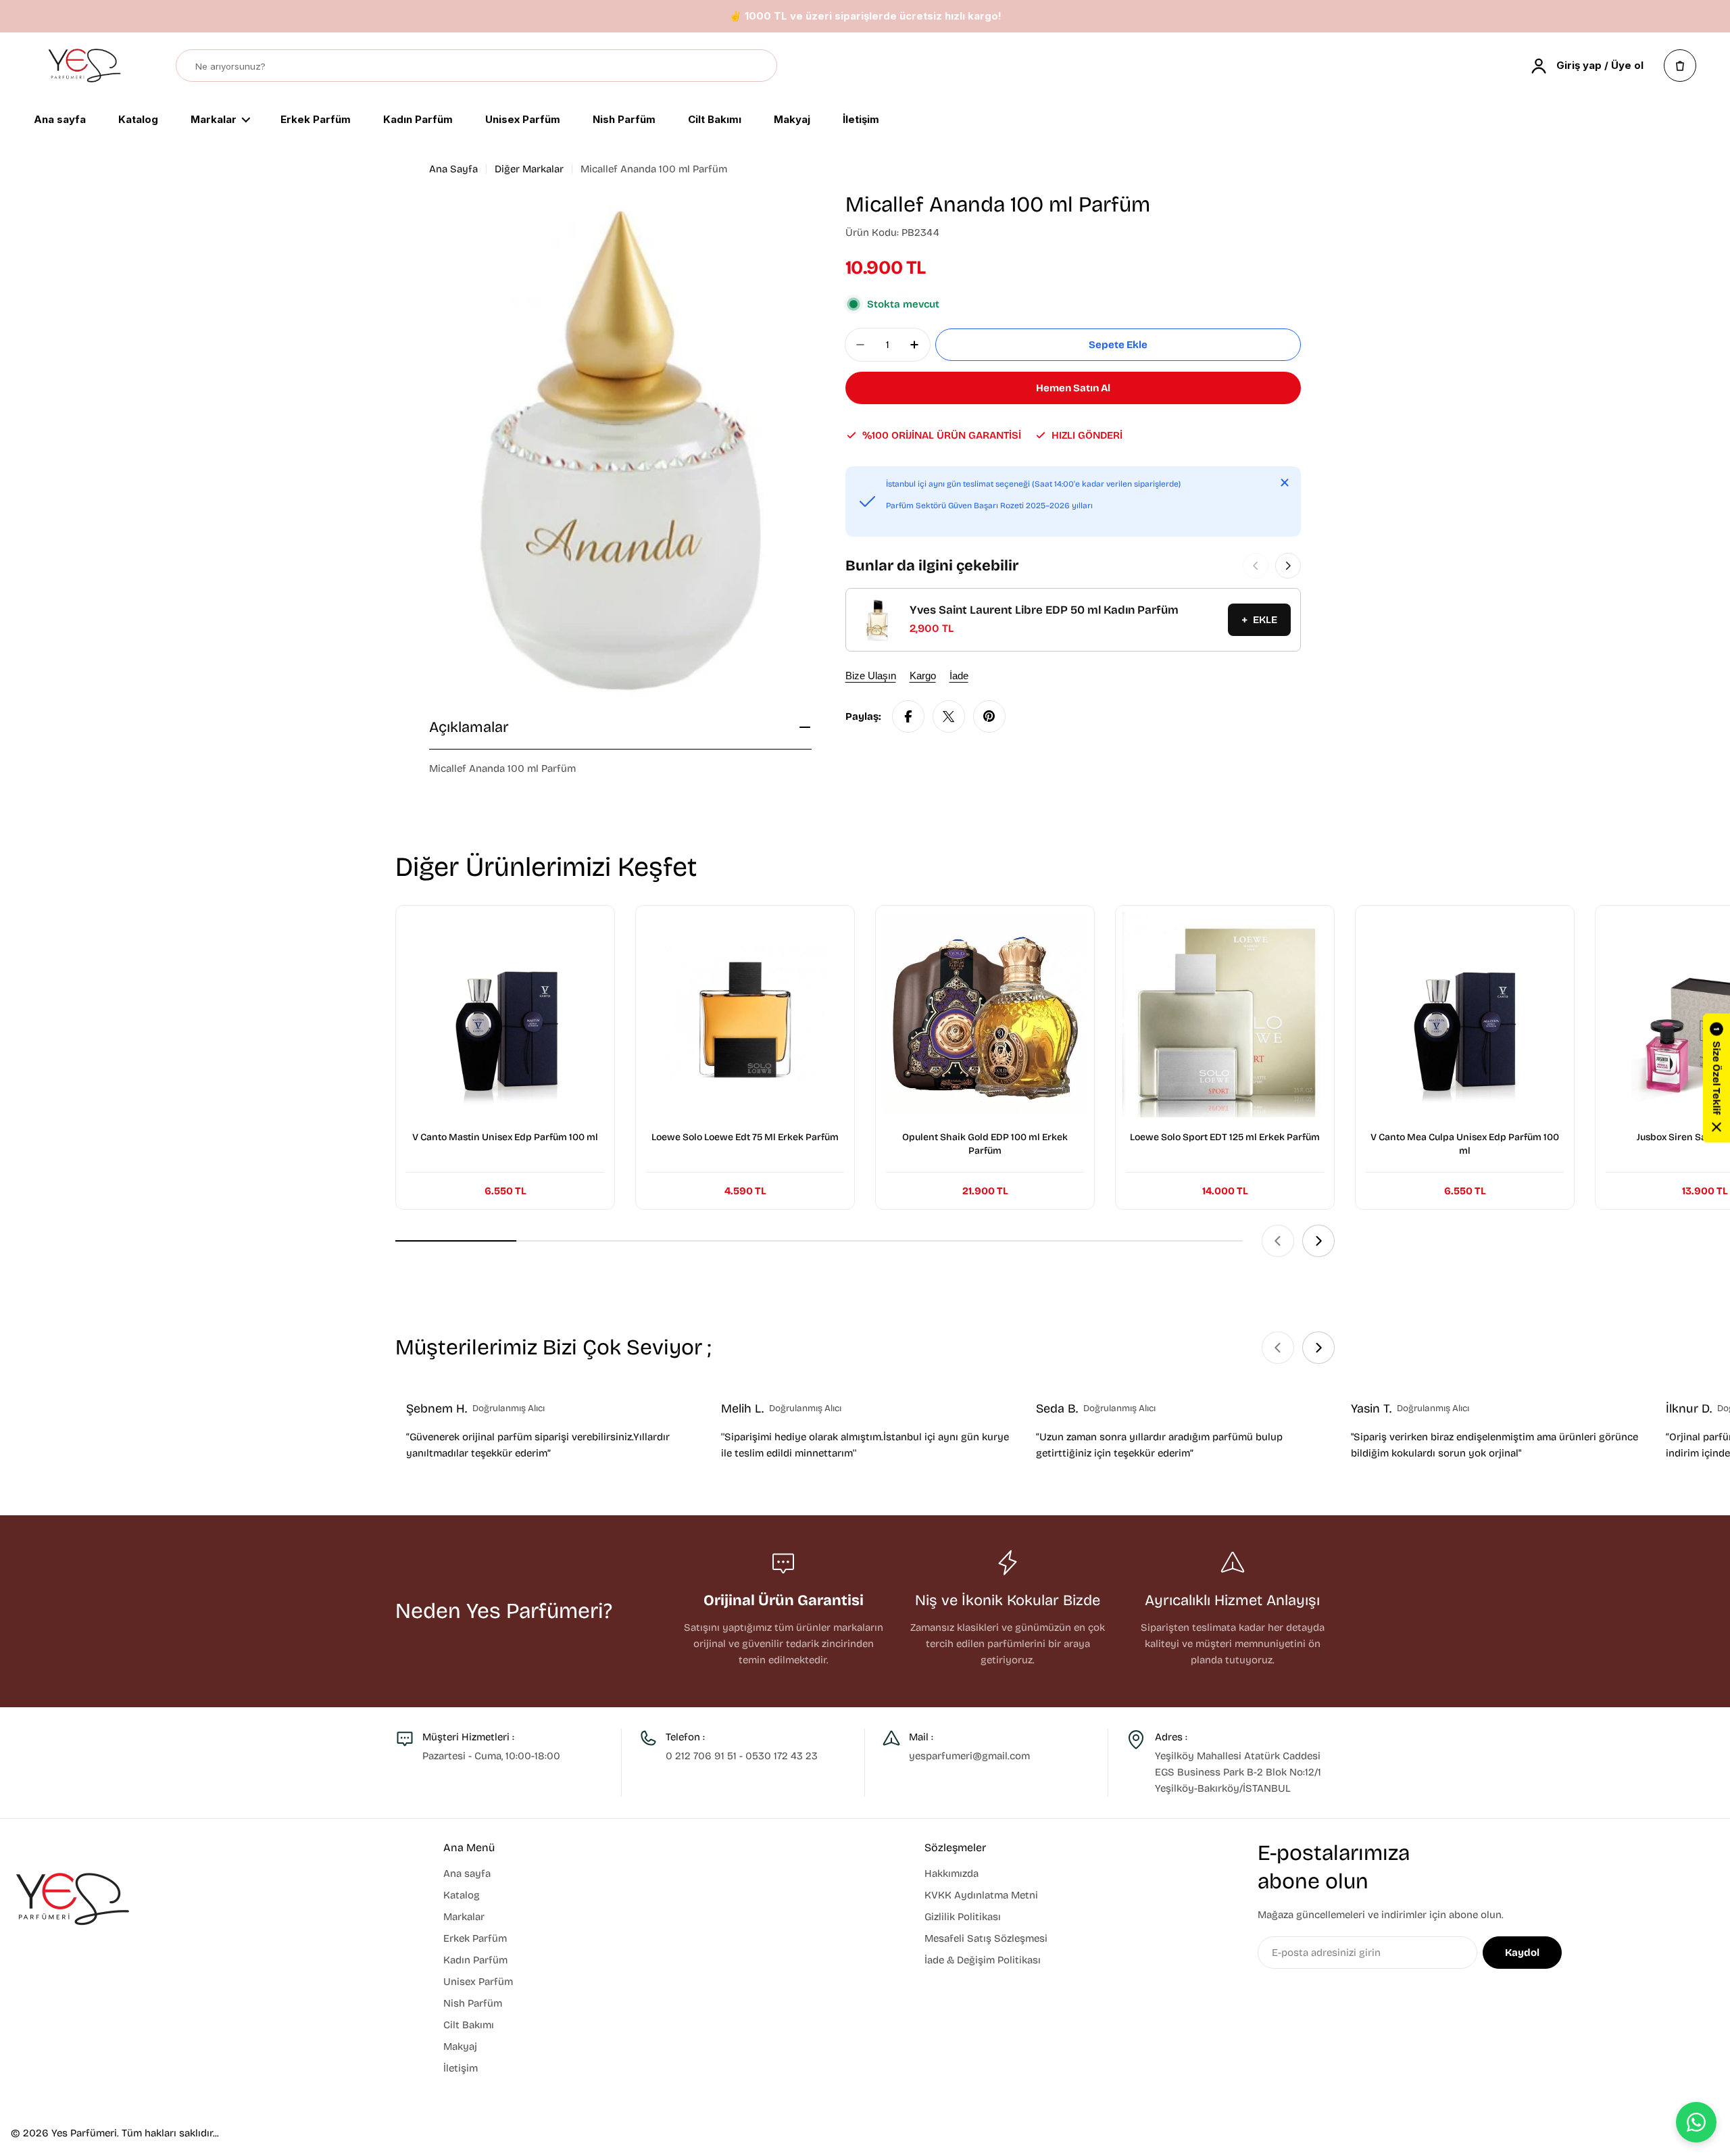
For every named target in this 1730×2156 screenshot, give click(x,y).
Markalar (214, 120)
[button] (1716, 1078)
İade (959, 676)
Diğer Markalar (529, 169)
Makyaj (792, 120)
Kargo (923, 676)
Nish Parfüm (624, 120)
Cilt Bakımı (715, 120)
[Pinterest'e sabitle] (989, 716)
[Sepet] (1680, 66)
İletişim (861, 120)
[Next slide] (1318, 1241)
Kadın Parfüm (418, 120)
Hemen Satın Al (1073, 388)
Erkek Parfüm (316, 120)
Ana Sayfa (453, 169)
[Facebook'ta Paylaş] (908, 716)
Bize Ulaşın (871, 676)
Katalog (138, 120)
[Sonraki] (1288, 566)
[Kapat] (1285, 483)
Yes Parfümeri (84, 2133)
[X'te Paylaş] (949, 716)
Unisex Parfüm (523, 120)
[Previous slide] (1278, 1241)
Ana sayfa (60, 120)
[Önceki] (1256, 566)
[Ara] (760, 66)
